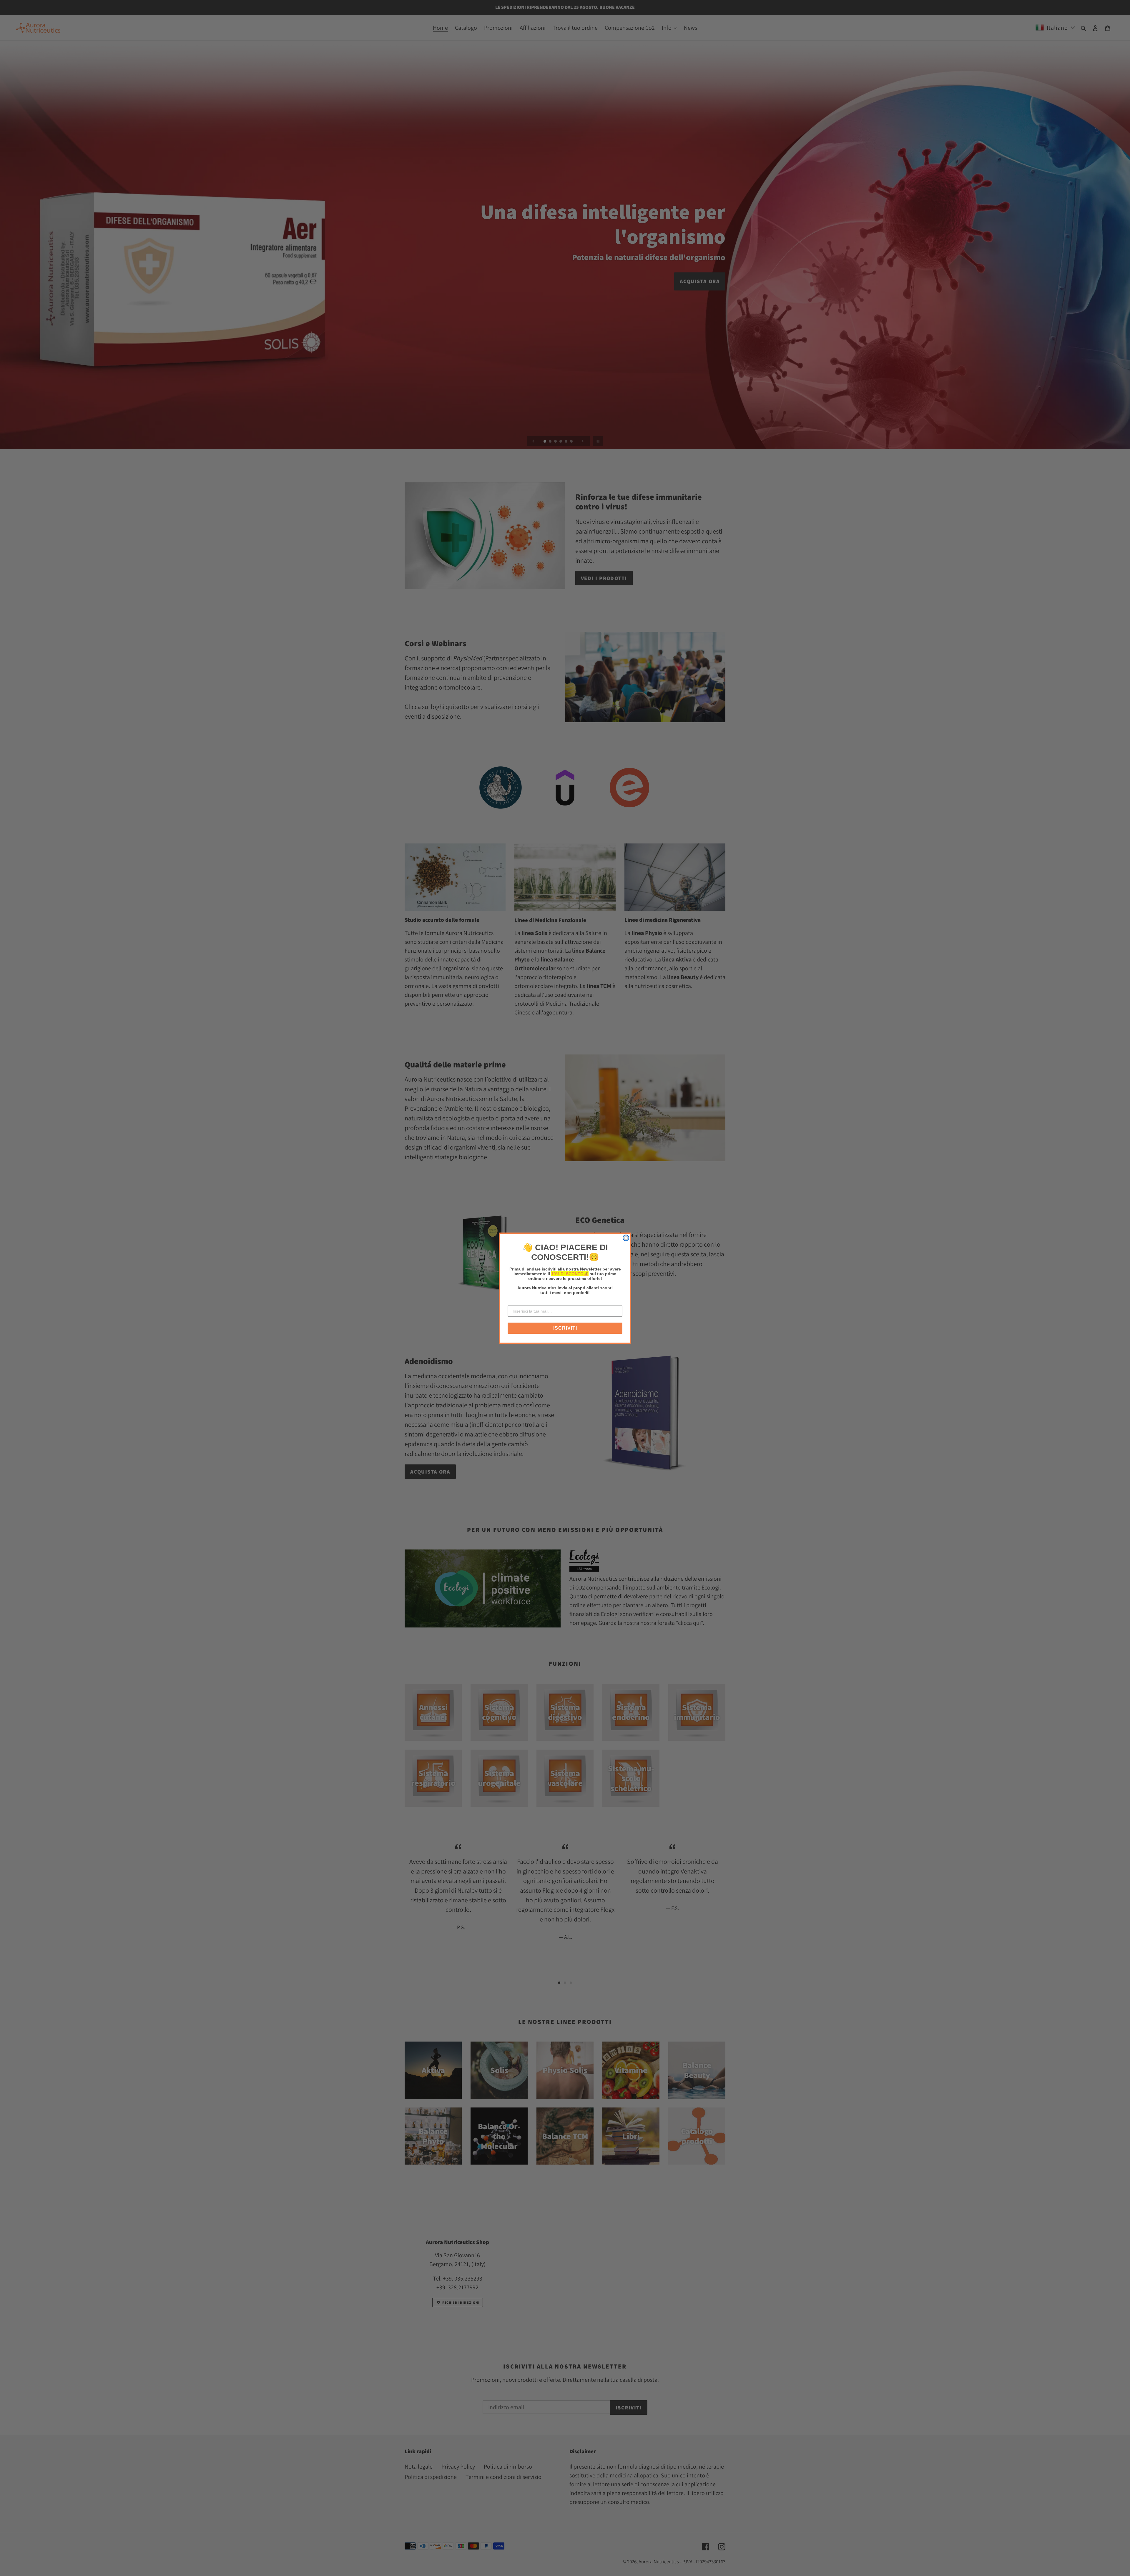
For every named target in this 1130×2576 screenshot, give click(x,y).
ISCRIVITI (565, 1328)
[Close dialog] (626, 1238)
